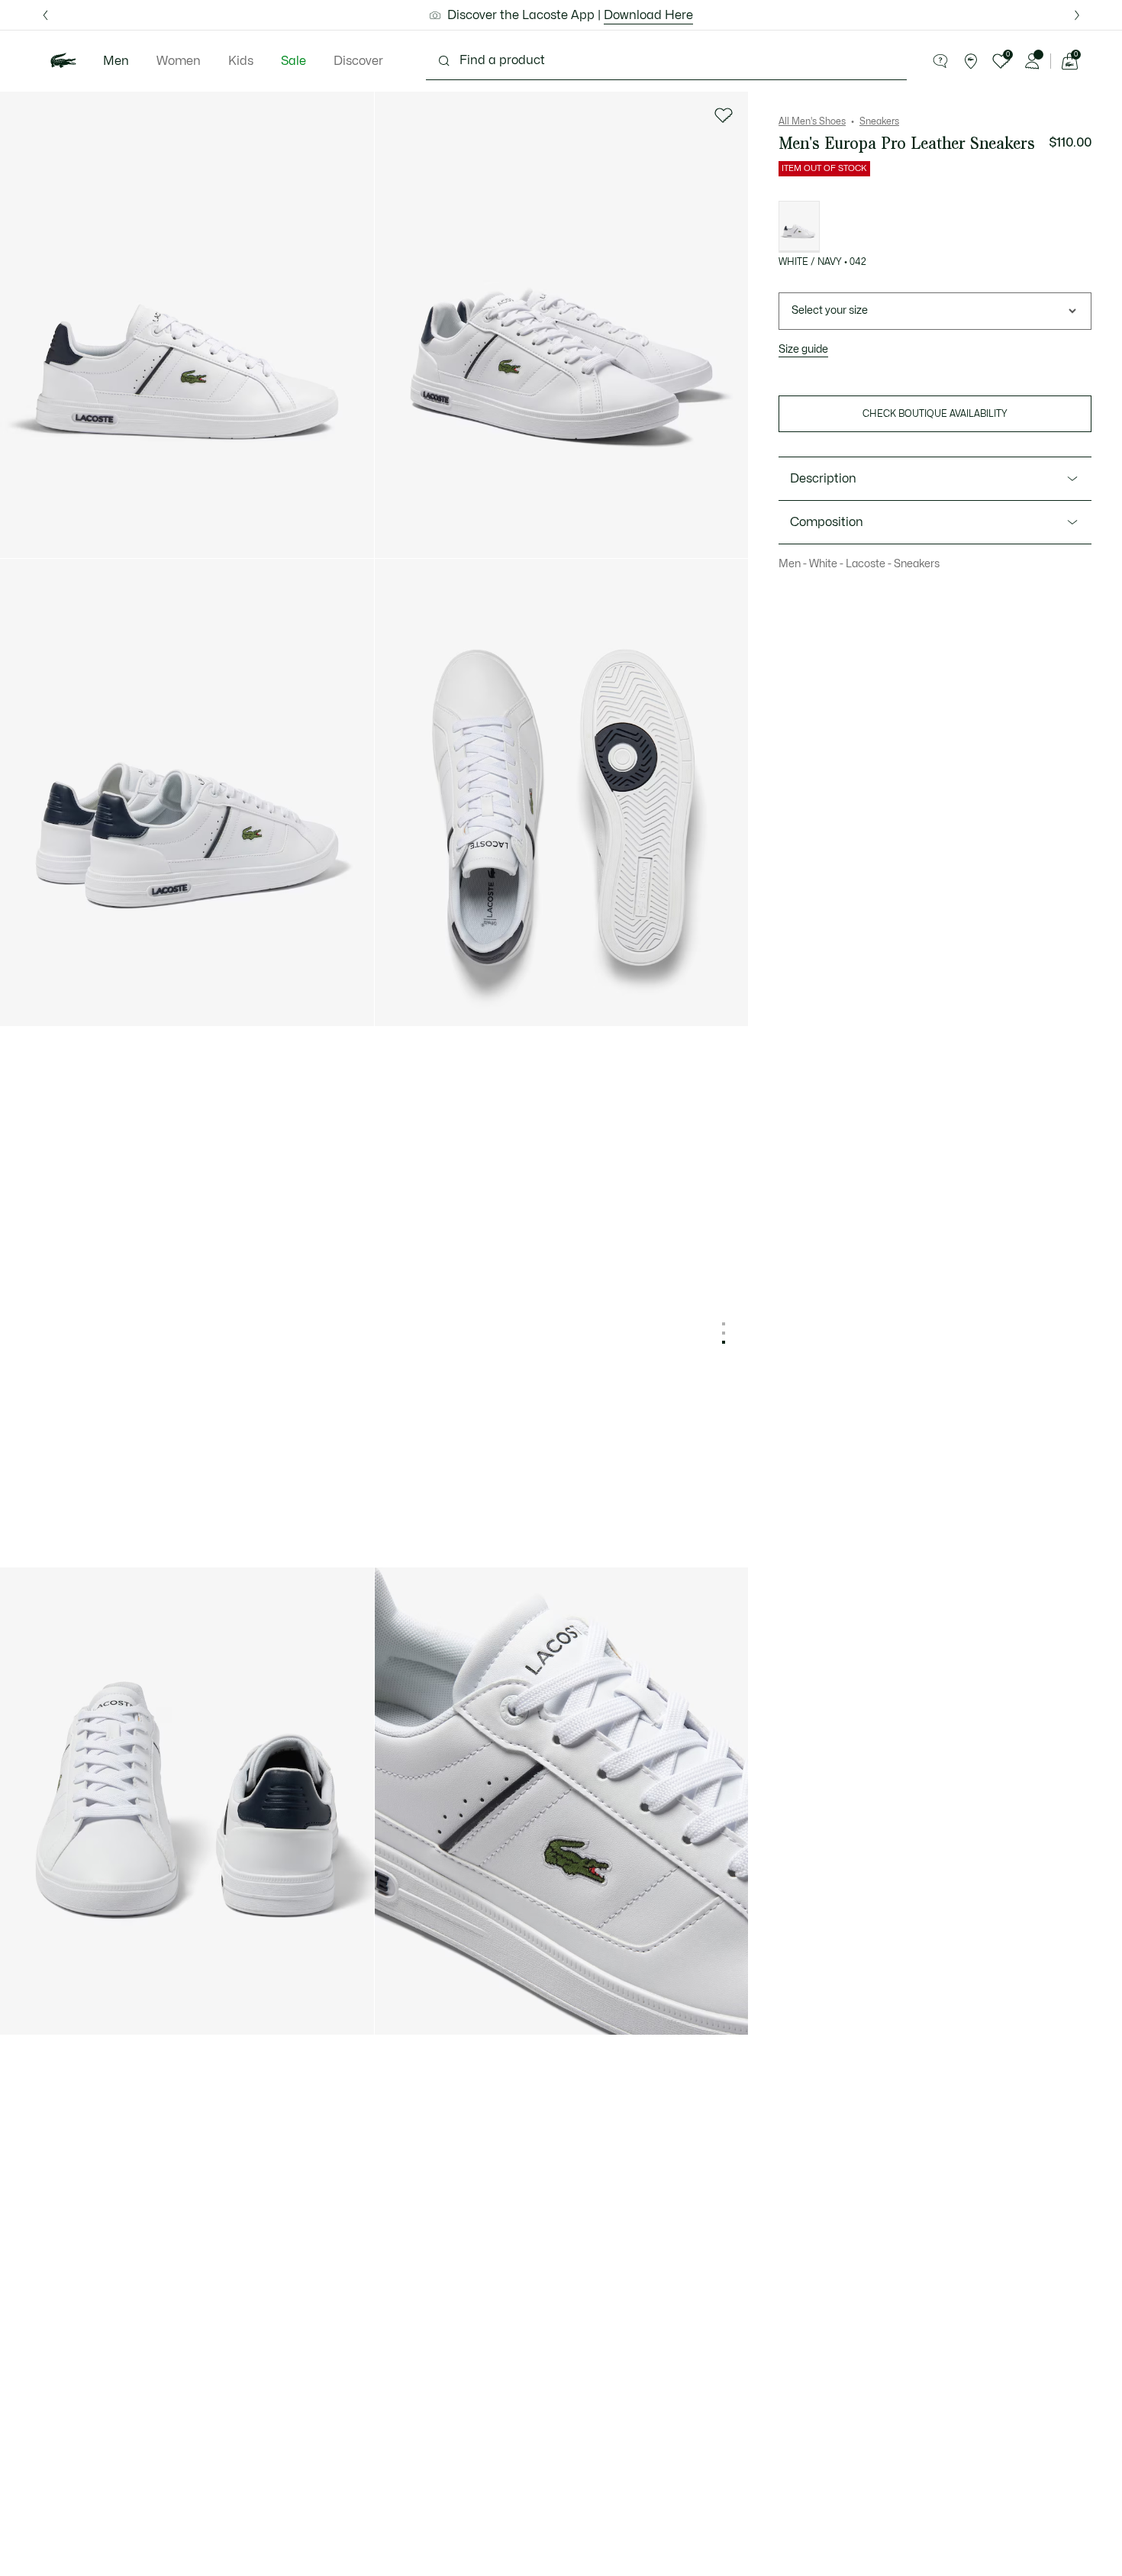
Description (823, 479)
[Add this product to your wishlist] (724, 115)
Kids (241, 61)
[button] (940, 61)
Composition (827, 522)
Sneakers (879, 121)
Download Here (648, 15)
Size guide (803, 349)
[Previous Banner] (45, 15)
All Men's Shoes (812, 121)
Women (179, 61)
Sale (293, 61)
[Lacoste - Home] (63, 61)
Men (116, 61)
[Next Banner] (1077, 15)
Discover (358, 61)
